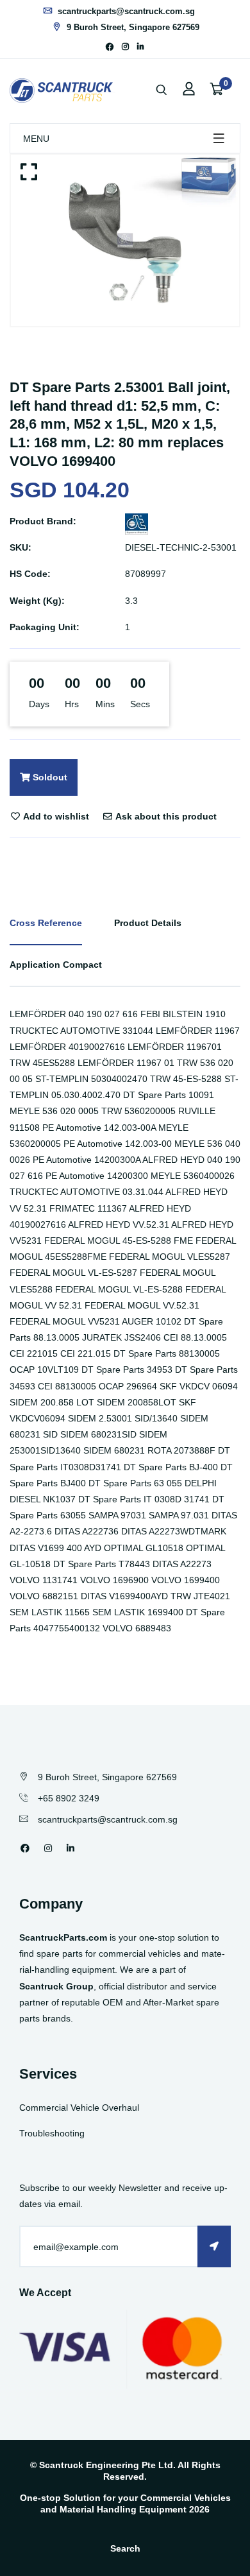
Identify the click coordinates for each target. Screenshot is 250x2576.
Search (125, 2548)
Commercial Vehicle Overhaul (79, 2108)
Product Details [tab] (148, 923)
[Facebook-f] (110, 47)
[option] (125, 240)
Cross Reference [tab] (46, 923)
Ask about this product (165, 816)
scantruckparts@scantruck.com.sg (125, 11)
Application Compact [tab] (56, 965)
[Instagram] (125, 47)
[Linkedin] (141, 47)
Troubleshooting (52, 2133)
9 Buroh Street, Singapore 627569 (132, 27)
